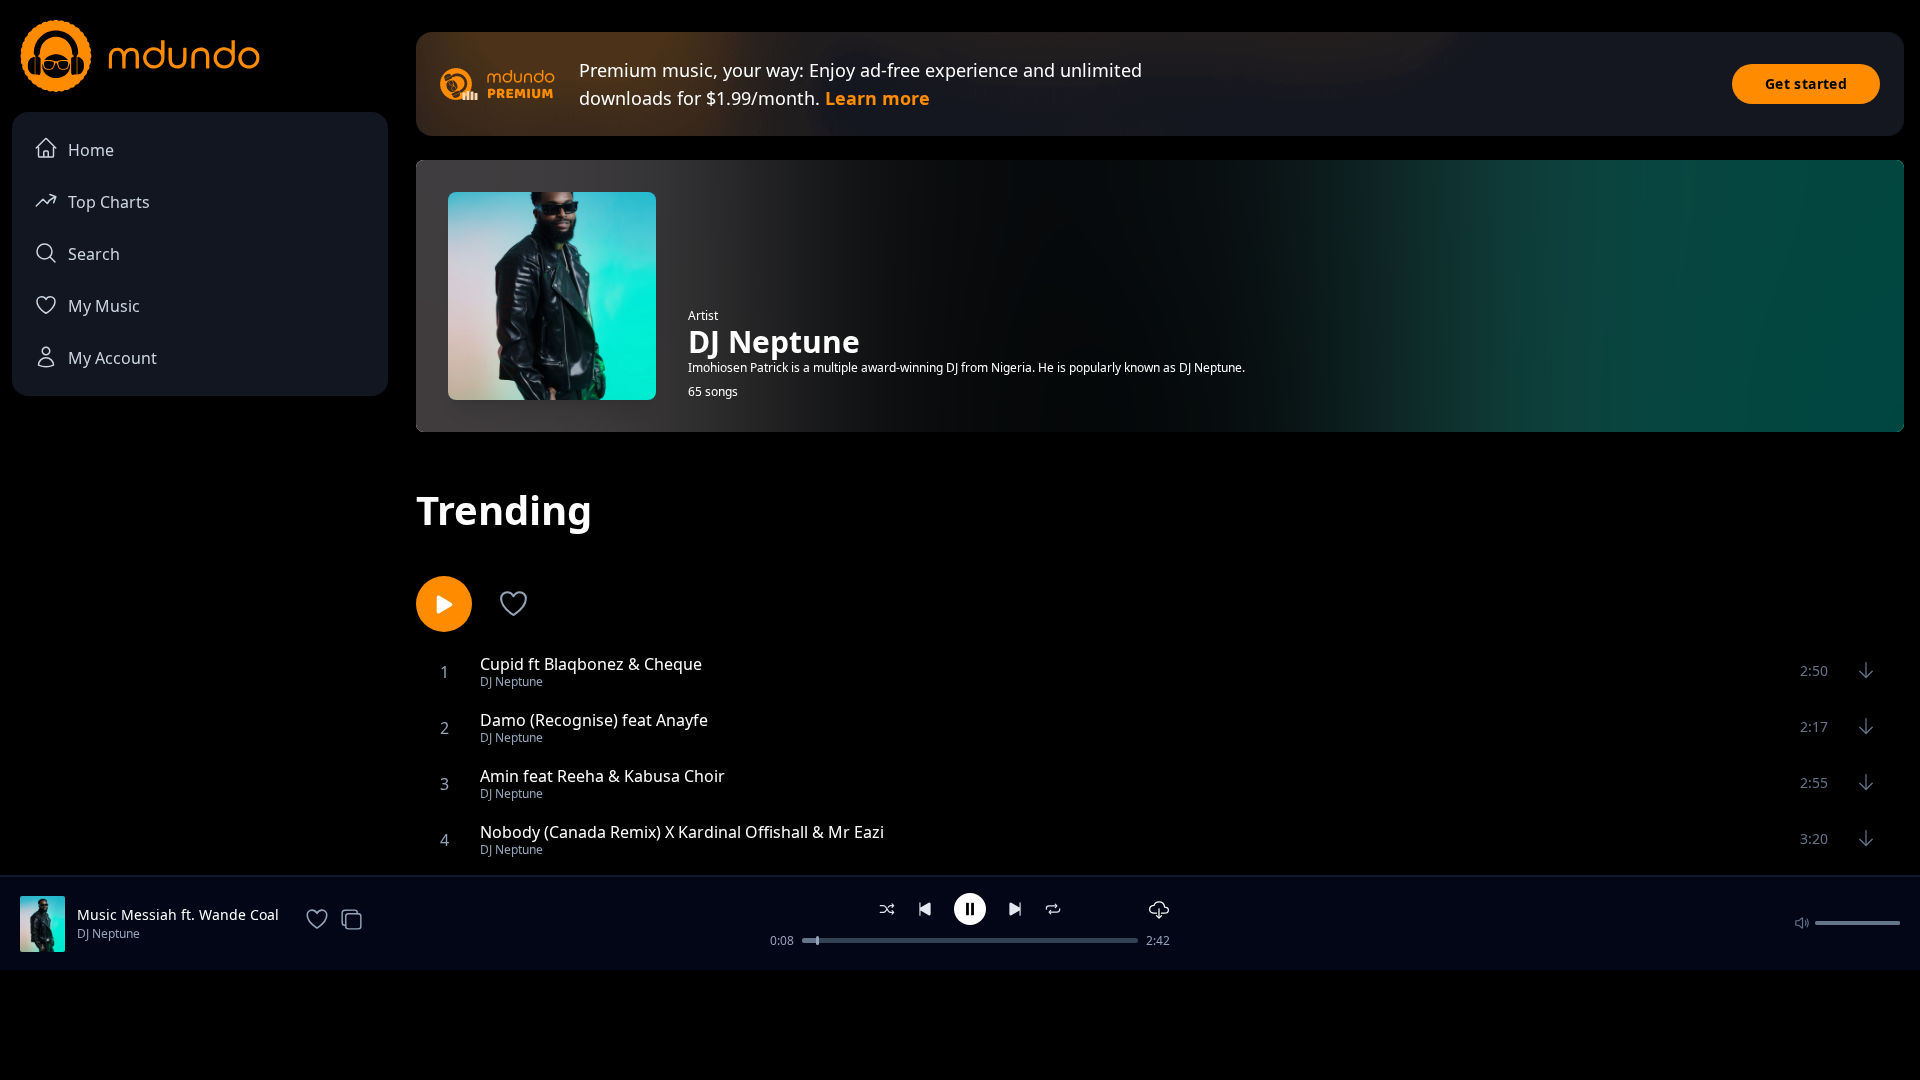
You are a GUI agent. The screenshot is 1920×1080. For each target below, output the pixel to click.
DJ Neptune (108, 933)
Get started (1806, 83)
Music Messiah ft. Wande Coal (178, 914)
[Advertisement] (960, 1023)
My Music (104, 306)
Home (91, 150)
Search (94, 254)
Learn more (877, 98)
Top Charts (109, 202)
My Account (112, 358)
